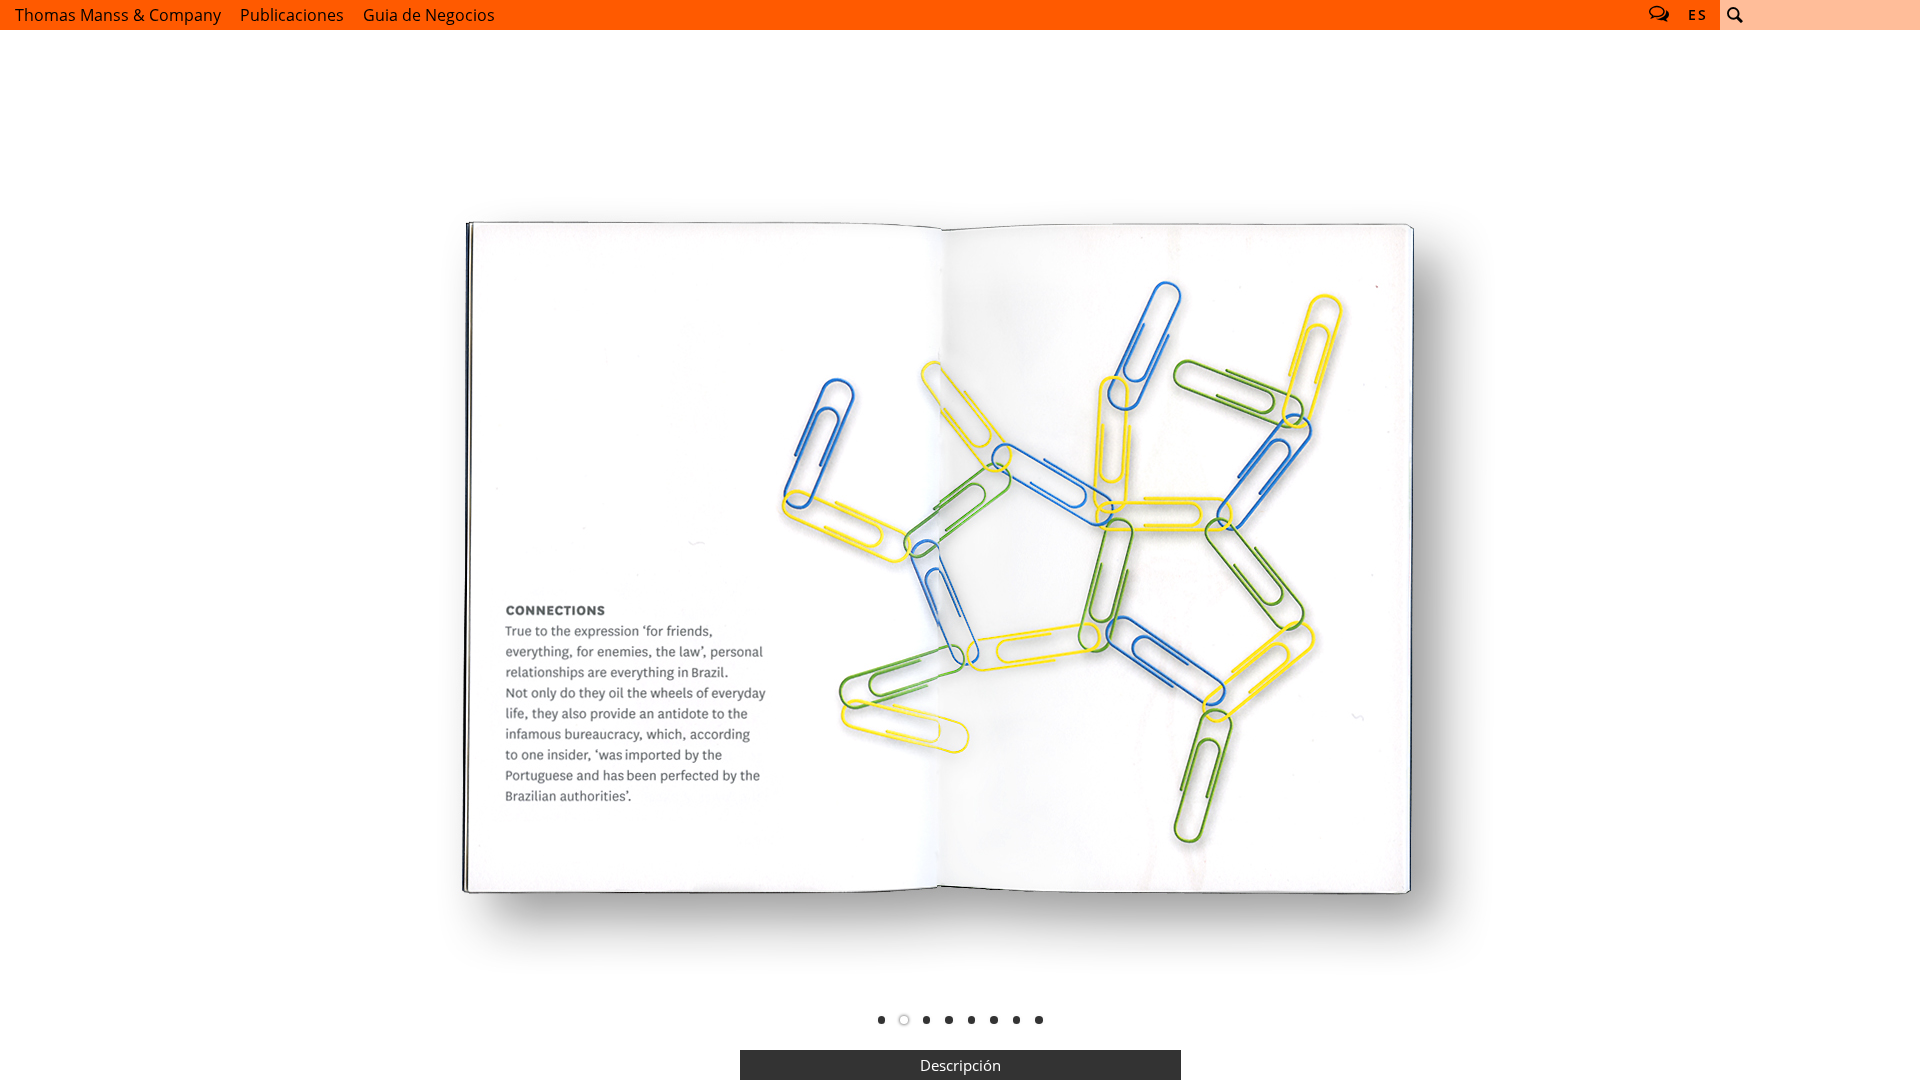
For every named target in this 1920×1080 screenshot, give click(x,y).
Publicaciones (292, 15)
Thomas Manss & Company (118, 15)
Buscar (1735, 15)
